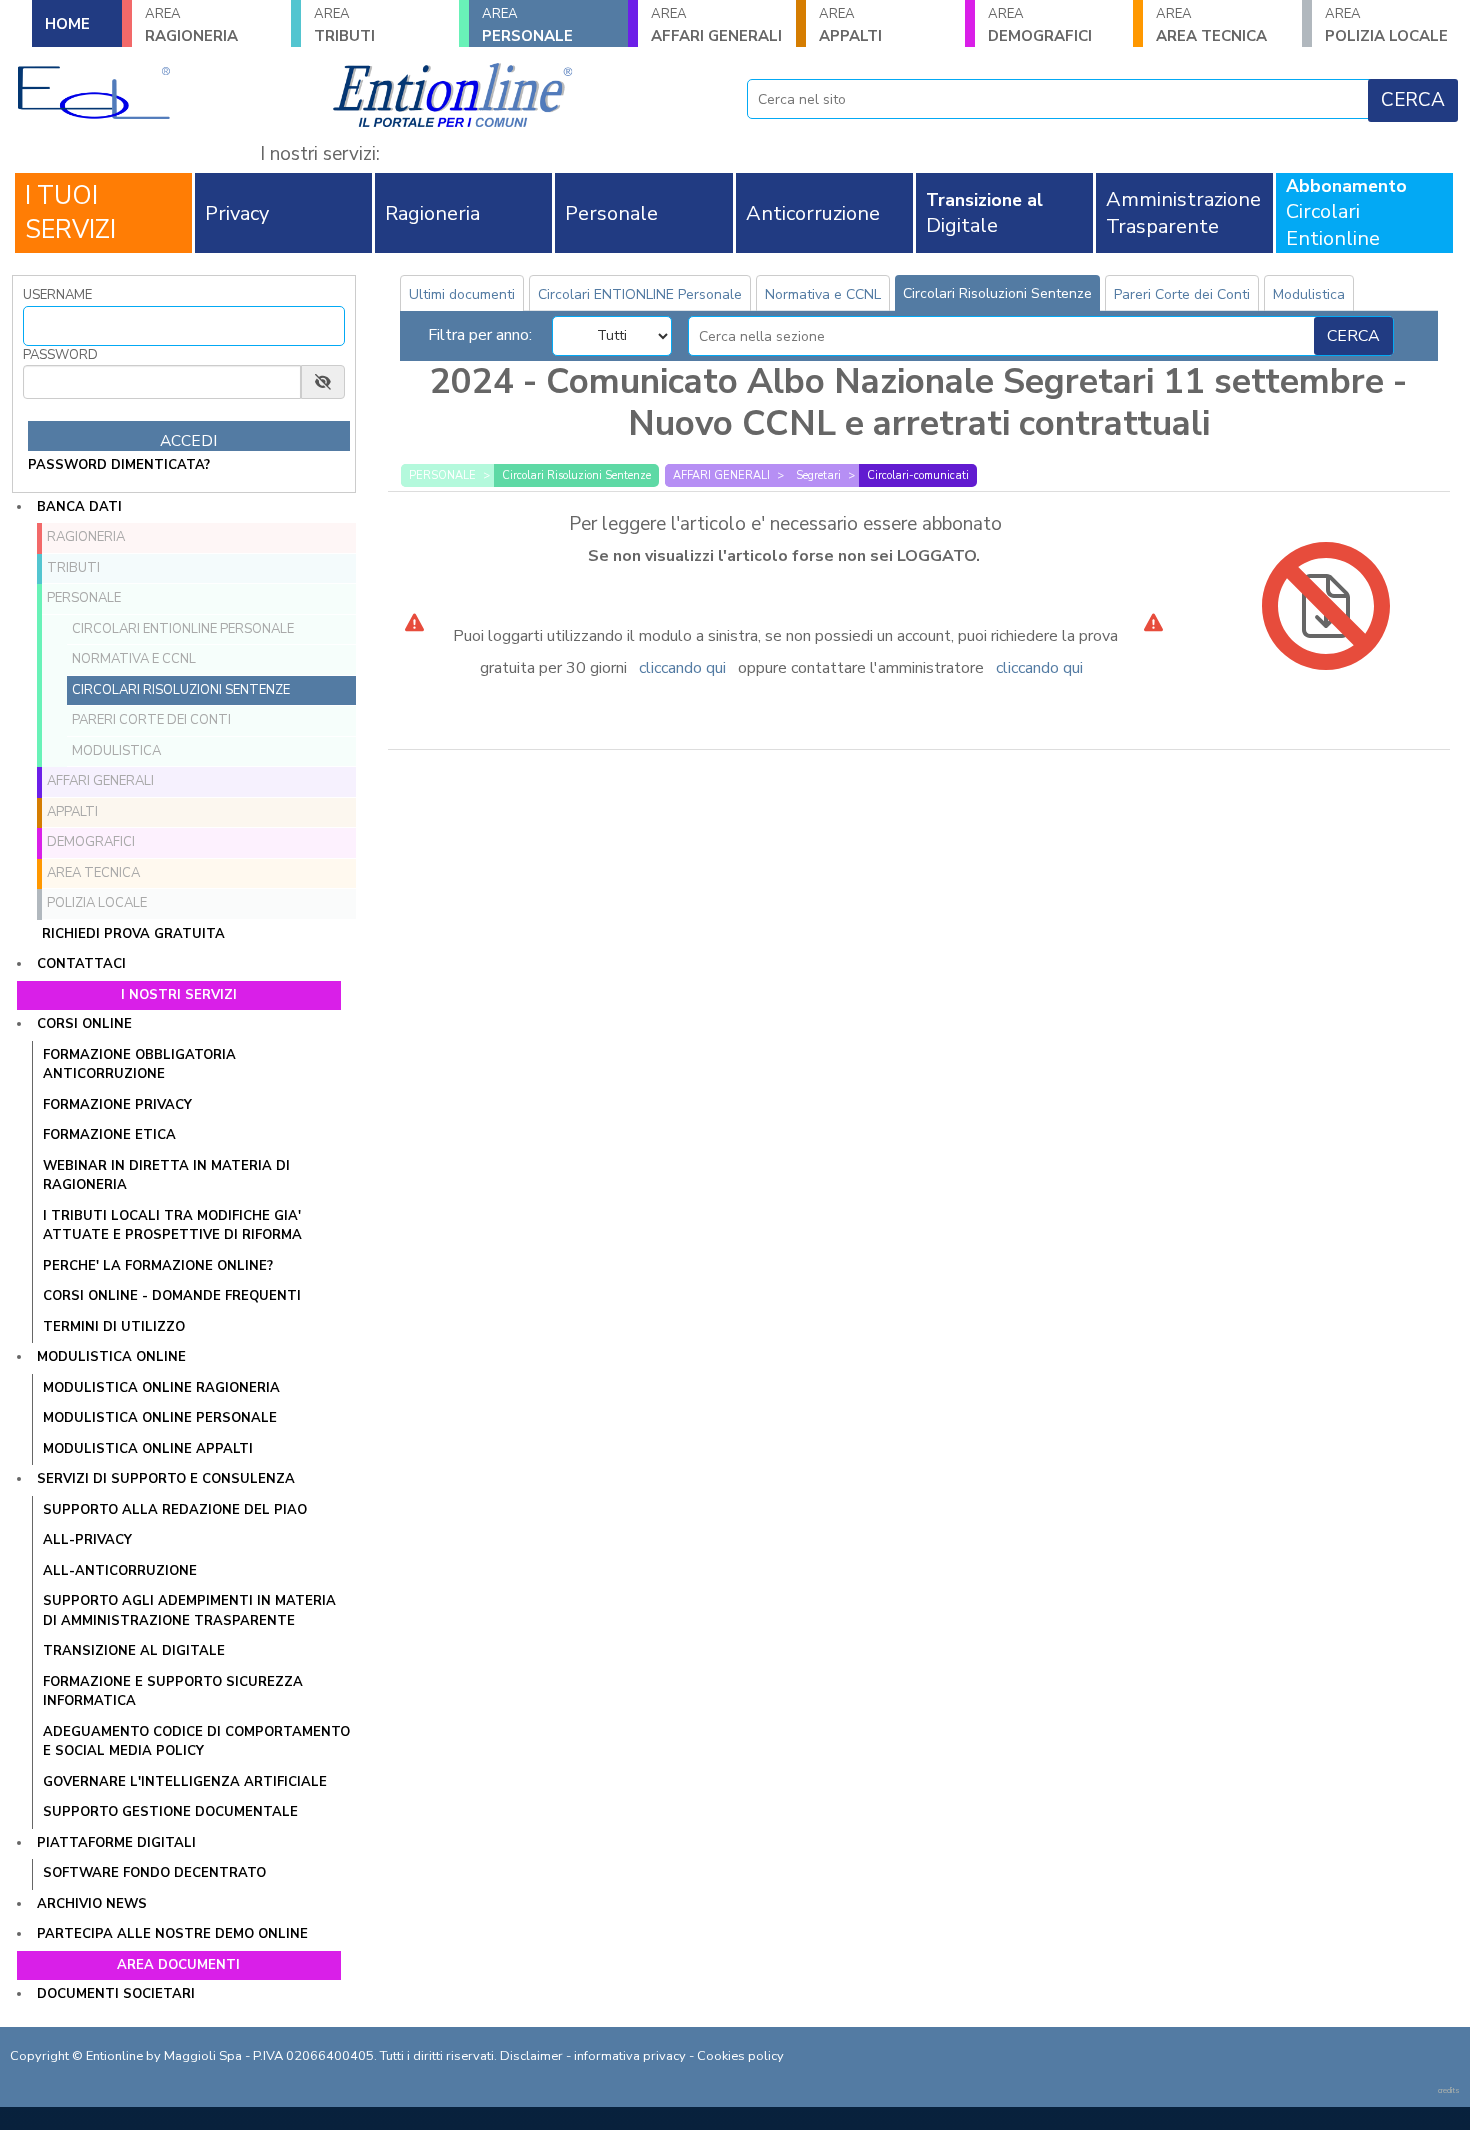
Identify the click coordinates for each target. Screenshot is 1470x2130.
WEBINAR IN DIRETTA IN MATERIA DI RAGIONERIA (166, 1176)
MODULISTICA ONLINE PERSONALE (160, 1418)
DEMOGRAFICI (1040, 25)
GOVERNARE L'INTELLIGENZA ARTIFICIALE (185, 1782)
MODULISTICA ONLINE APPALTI (148, 1449)
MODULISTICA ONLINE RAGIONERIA (161, 1388)
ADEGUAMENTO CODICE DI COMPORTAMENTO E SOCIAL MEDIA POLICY (196, 1742)
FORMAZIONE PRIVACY (117, 1105)
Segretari (818, 475)
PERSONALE (527, 25)
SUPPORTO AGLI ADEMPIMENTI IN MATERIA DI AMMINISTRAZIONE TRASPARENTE (189, 1611)
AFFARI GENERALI (716, 25)
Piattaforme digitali (116, 1843)
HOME (67, 24)
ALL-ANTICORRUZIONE (120, 1571)
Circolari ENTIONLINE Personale (183, 629)
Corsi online (84, 1024)
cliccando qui (682, 668)
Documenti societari (116, 1994)
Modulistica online (111, 1357)
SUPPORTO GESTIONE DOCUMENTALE (170, 1812)
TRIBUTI (344, 25)
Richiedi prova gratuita (133, 934)
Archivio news (92, 1904)
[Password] (162, 382)
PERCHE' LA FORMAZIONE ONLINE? (158, 1266)
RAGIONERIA (191, 25)
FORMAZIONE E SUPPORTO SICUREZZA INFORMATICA (173, 1692)
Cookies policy (740, 2056)
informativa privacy (630, 2056)
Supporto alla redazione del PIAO (175, 1510)
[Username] (184, 326)
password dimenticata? (119, 465)
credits (1449, 2090)
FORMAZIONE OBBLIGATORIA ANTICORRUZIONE (139, 1065)
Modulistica (116, 751)
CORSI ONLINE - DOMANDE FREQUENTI (172, 1296)
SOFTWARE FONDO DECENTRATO (154, 1873)
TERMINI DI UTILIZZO (114, 1327)
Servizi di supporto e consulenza (166, 1479)
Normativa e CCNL (134, 659)
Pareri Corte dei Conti (151, 720)
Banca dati (79, 507)
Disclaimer (531, 2056)
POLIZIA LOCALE (97, 903)
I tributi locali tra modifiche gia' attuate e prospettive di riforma (172, 1226)
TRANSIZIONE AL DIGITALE (134, 1651)
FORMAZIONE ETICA (109, 1135)
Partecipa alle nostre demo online (172, 1934)
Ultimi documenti (462, 294)
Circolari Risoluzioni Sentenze (181, 690)
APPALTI (850, 25)
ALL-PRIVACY (87, 1540)
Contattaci (81, 964)
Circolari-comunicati (918, 475)
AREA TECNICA (1211, 25)
